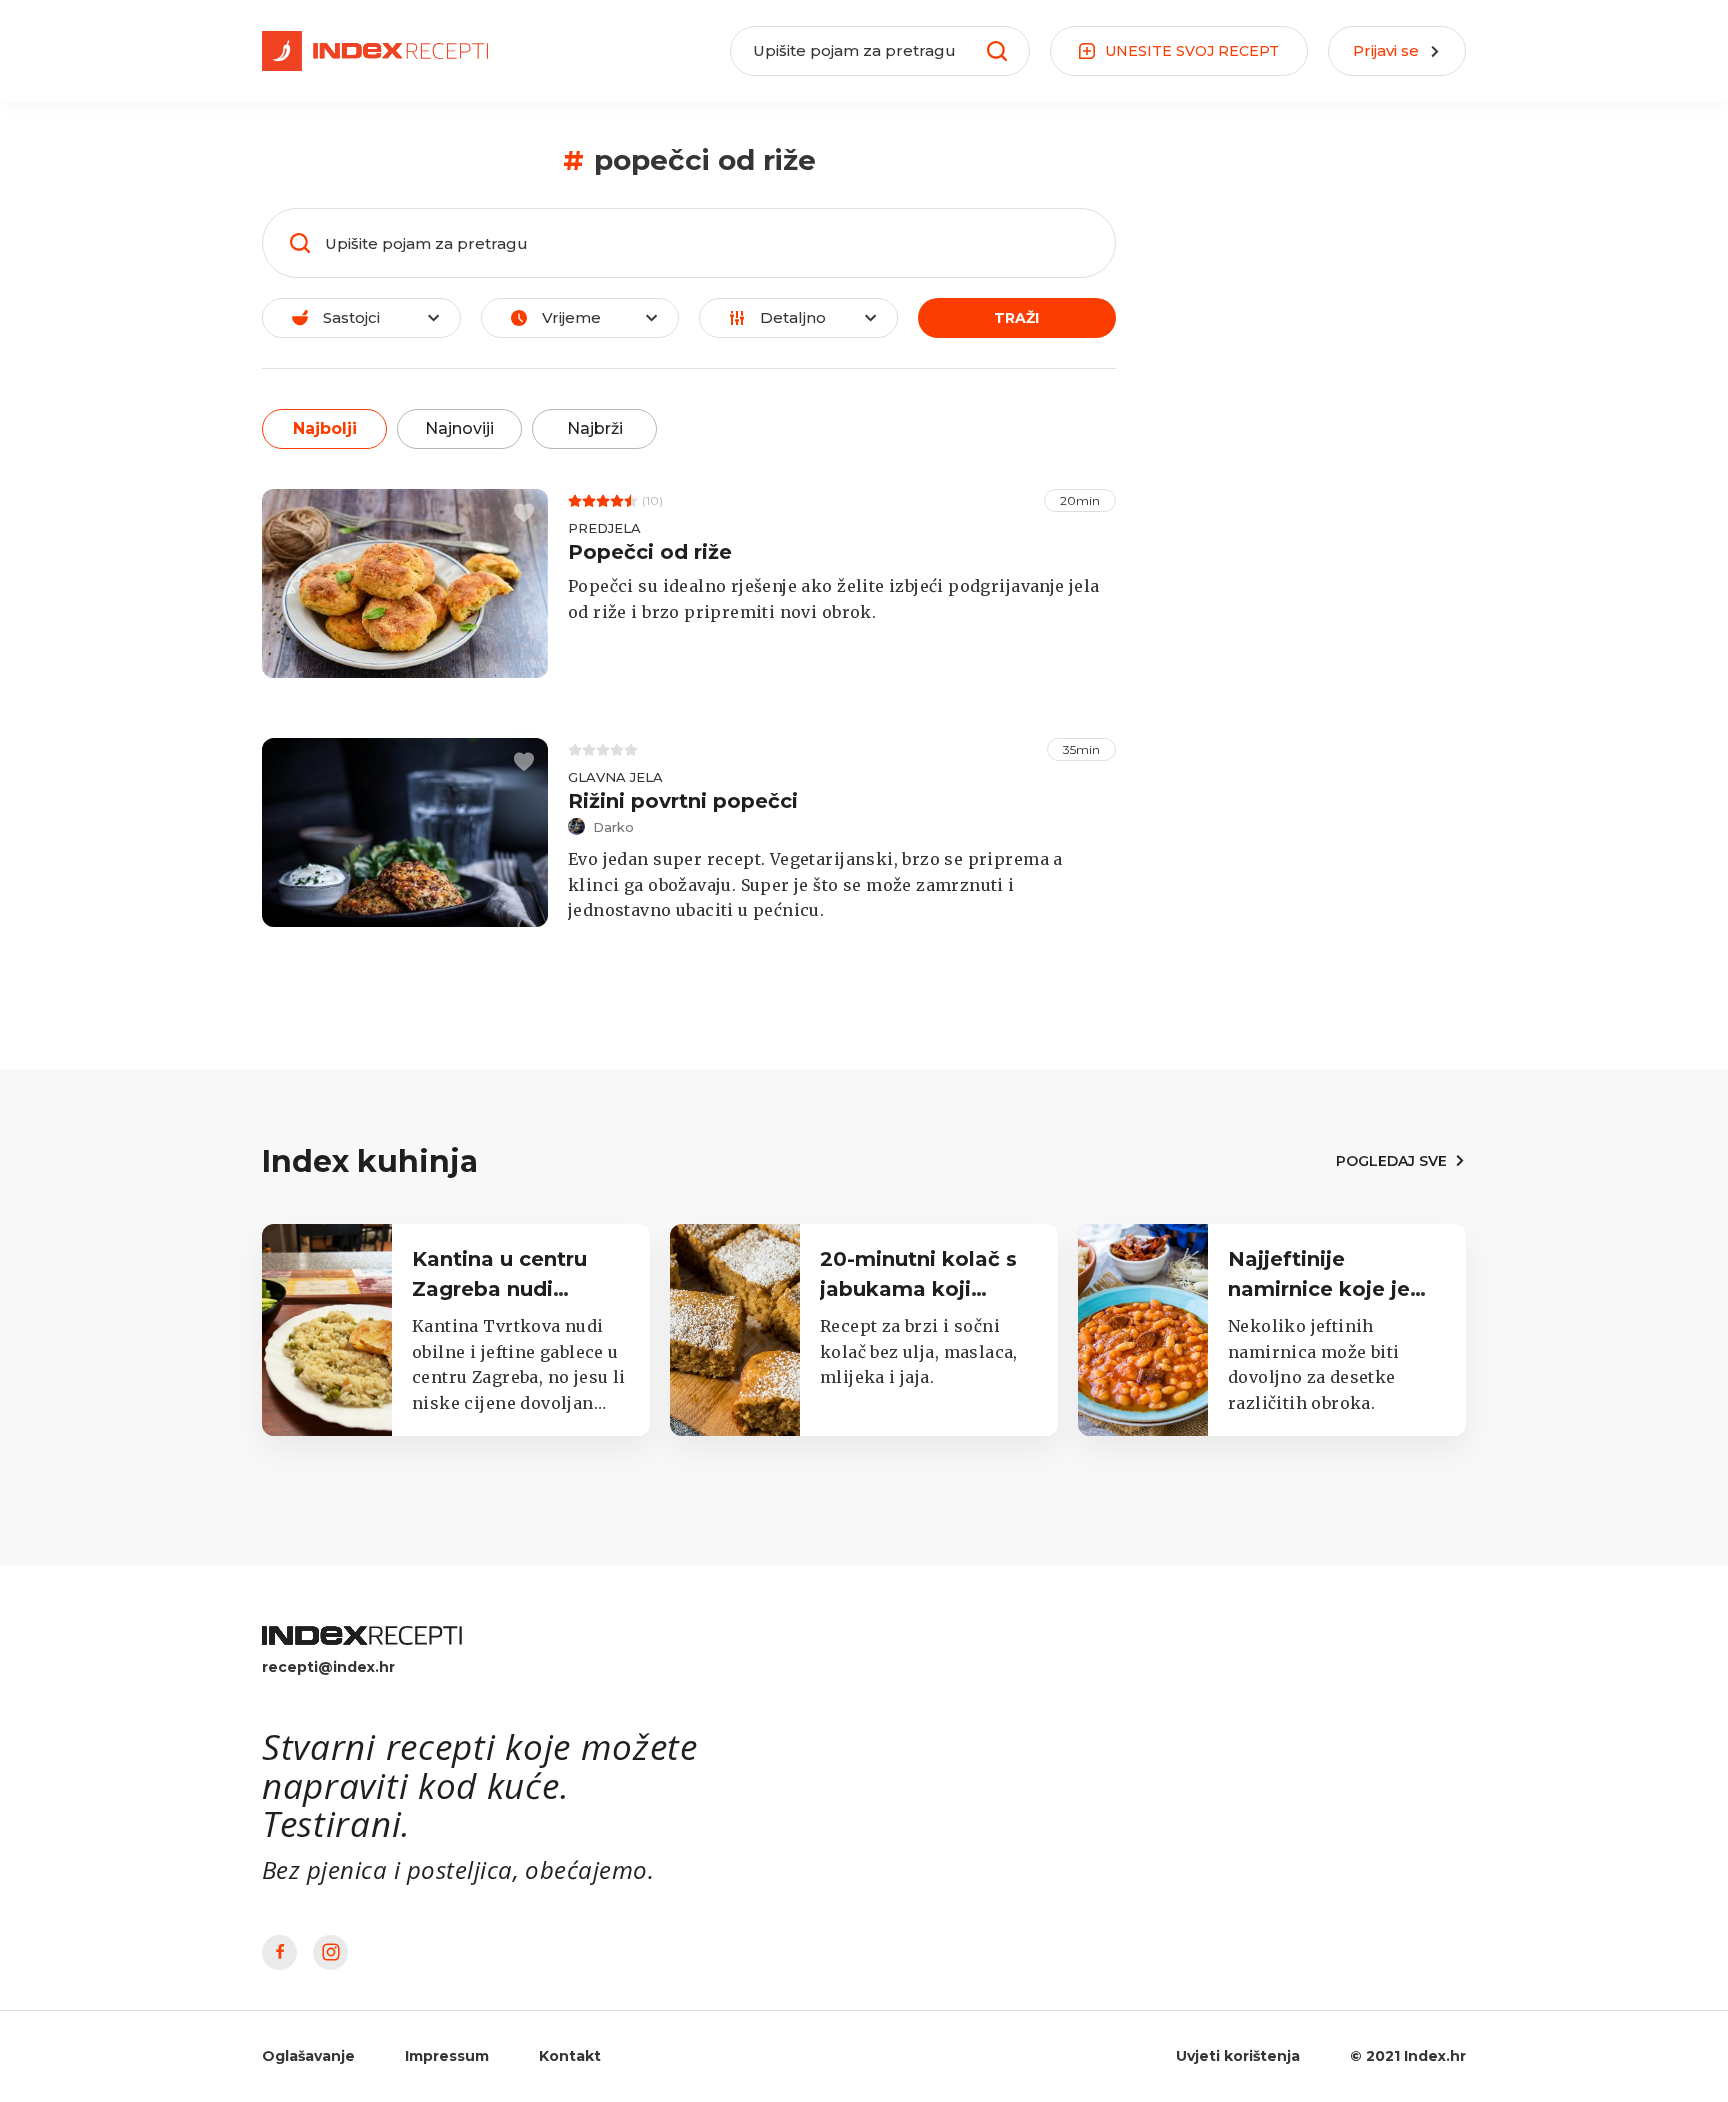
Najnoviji (459, 428)
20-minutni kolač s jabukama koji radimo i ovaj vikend (927, 1289)
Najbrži (595, 428)
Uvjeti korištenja (1238, 2056)
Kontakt (570, 2056)
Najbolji (325, 428)
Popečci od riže (650, 552)
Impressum (447, 2056)
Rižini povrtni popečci (683, 801)
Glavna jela (615, 777)
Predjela (604, 528)
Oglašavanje (308, 2056)
